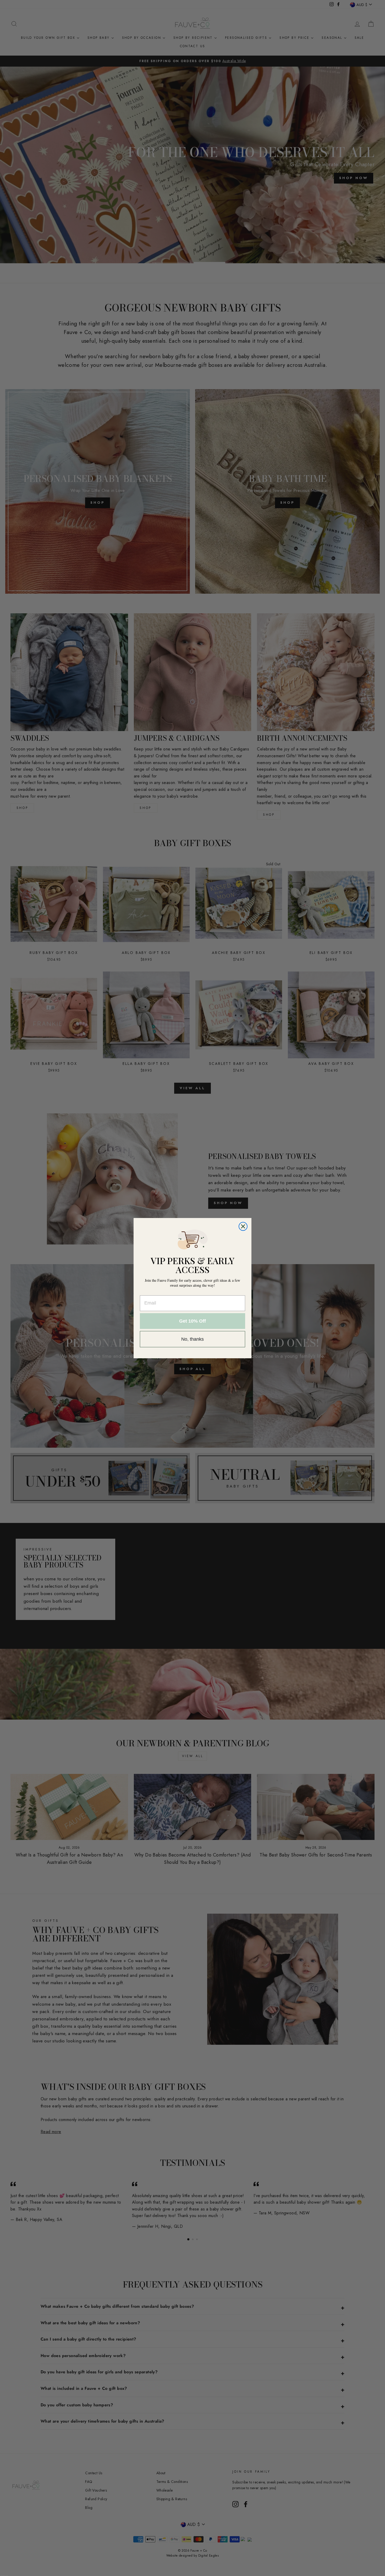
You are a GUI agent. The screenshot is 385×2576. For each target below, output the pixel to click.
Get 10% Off (192, 1321)
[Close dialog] (243, 1226)
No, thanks (192, 1339)
